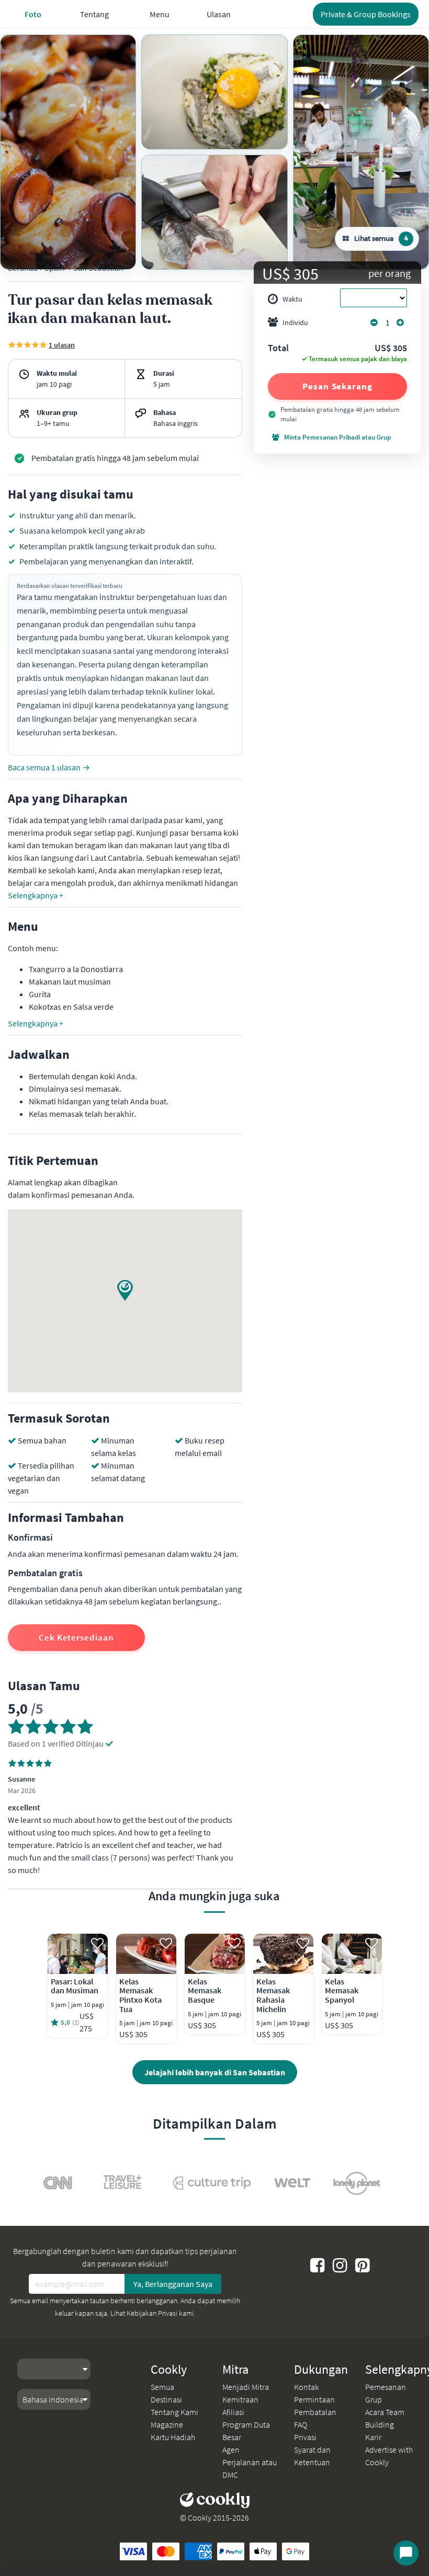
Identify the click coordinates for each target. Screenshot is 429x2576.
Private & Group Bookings (366, 14)
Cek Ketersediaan (76, 1637)
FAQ (301, 2424)
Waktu (292, 299)
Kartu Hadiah (173, 2437)
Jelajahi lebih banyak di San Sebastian (215, 2072)
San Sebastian (98, 268)
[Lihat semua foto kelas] (68, 152)
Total (278, 349)
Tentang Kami (174, 2412)
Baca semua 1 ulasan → (49, 767)
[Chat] (406, 2553)
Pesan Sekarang (337, 386)
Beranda (23, 268)
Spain (55, 268)
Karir (373, 2437)
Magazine (167, 2424)
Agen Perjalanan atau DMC (250, 2462)
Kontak (306, 2387)
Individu (295, 322)
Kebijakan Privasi (152, 2313)
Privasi (305, 2437)
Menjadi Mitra (246, 2387)
